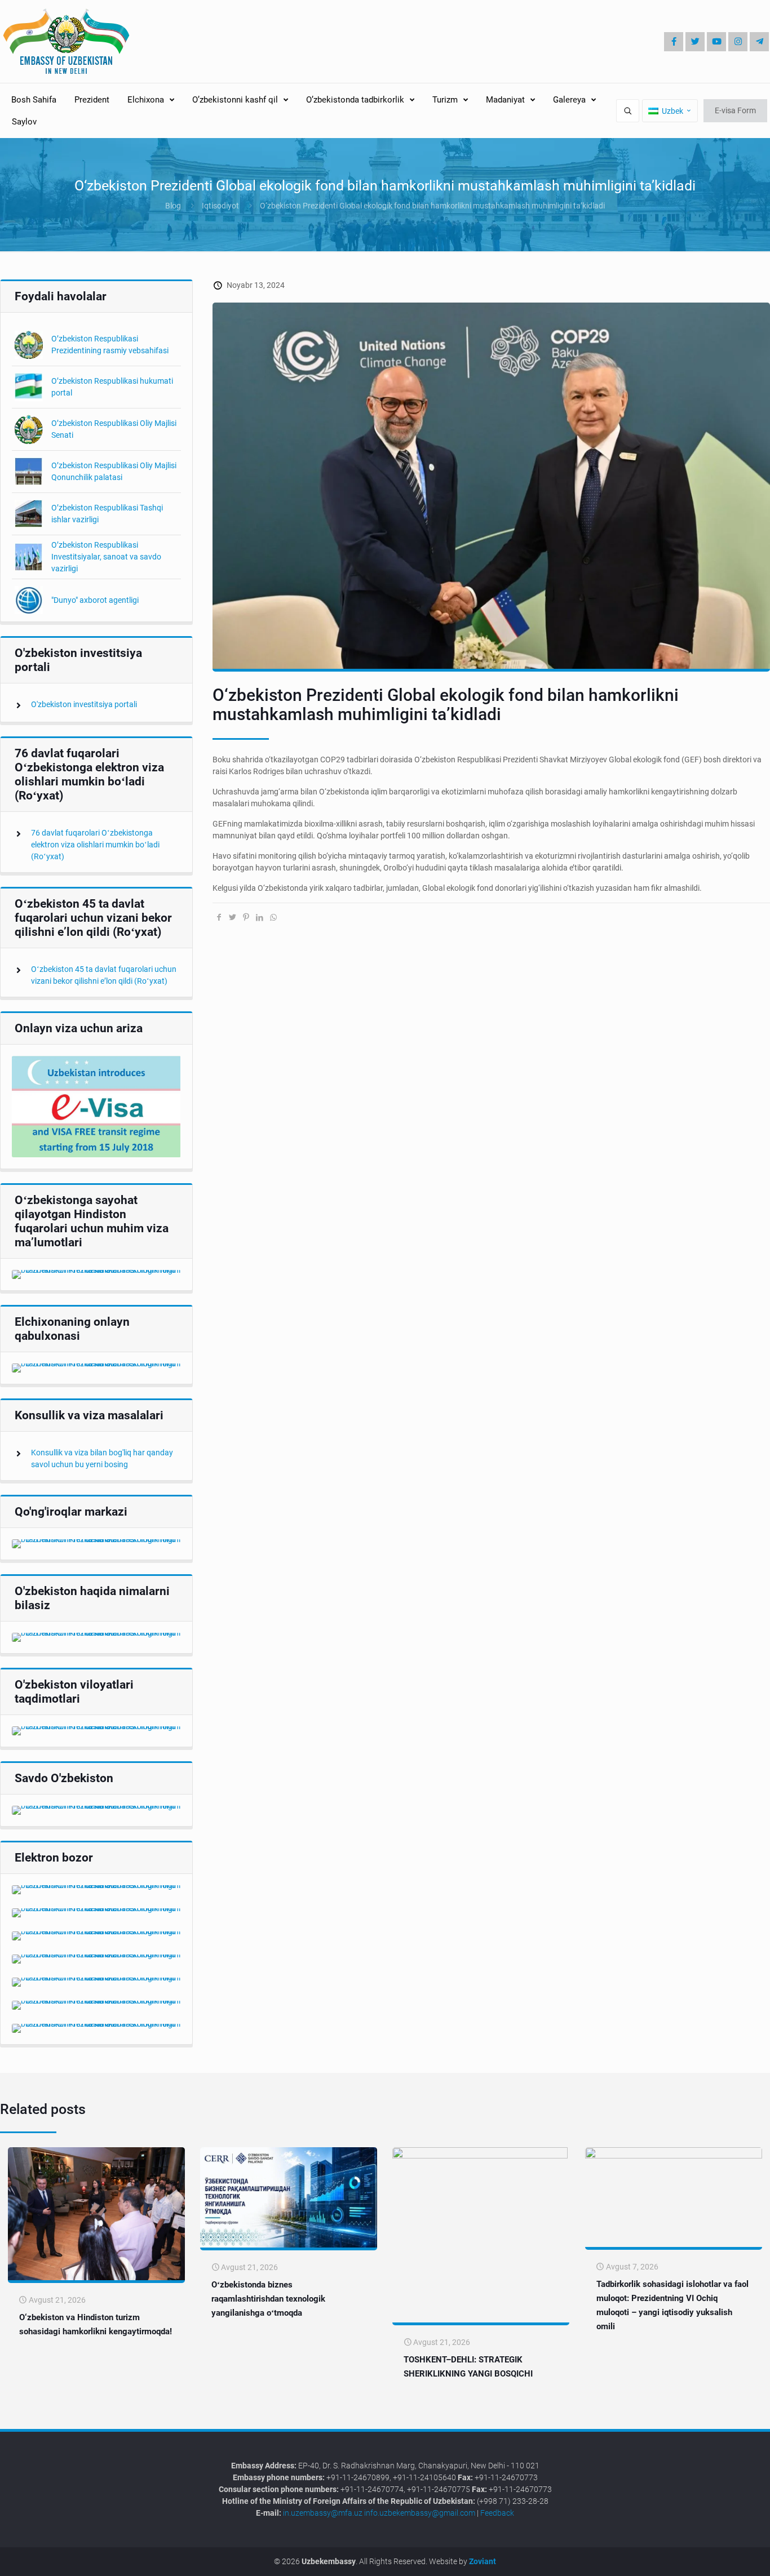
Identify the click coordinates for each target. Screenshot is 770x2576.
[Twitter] (695, 42)
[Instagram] (738, 42)
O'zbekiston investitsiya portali (84, 704)
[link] (96, 1107)
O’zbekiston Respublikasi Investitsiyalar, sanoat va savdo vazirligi (106, 557)
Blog (173, 206)
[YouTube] (716, 42)
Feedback (497, 2513)
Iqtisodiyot (220, 206)
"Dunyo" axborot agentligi (95, 600)
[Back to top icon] (724, 2559)
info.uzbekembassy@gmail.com (420, 2513)
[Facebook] (674, 42)
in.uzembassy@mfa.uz (323, 2513)
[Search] (628, 111)
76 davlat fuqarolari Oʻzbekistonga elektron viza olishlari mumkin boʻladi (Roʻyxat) (95, 845)
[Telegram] (759, 42)
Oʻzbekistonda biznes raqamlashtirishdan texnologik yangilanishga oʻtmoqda (268, 2299)
